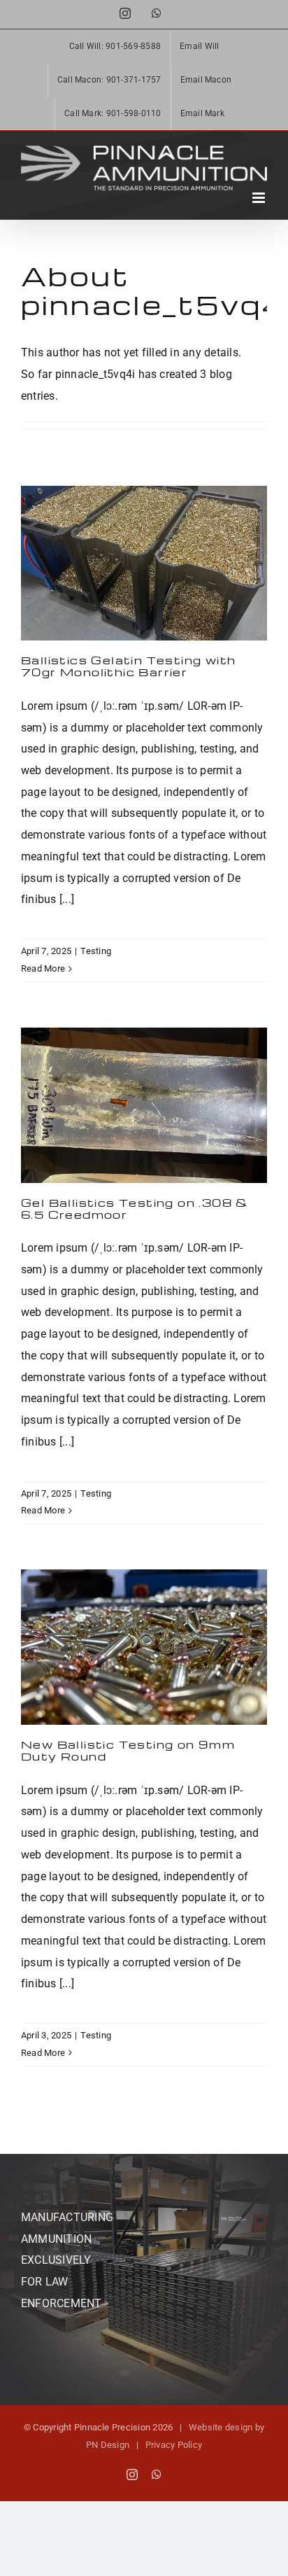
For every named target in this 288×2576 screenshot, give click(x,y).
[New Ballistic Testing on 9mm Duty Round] (144, 1647)
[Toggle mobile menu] (260, 198)
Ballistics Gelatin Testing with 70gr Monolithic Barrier (128, 666)
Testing (96, 951)
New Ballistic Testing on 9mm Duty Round (128, 1750)
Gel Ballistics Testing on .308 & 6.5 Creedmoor (135, 1209)
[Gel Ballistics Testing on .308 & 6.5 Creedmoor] (144, 1105)
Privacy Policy (174, 2445)
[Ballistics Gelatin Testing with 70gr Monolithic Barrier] (144, 563)
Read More (43, 968)
